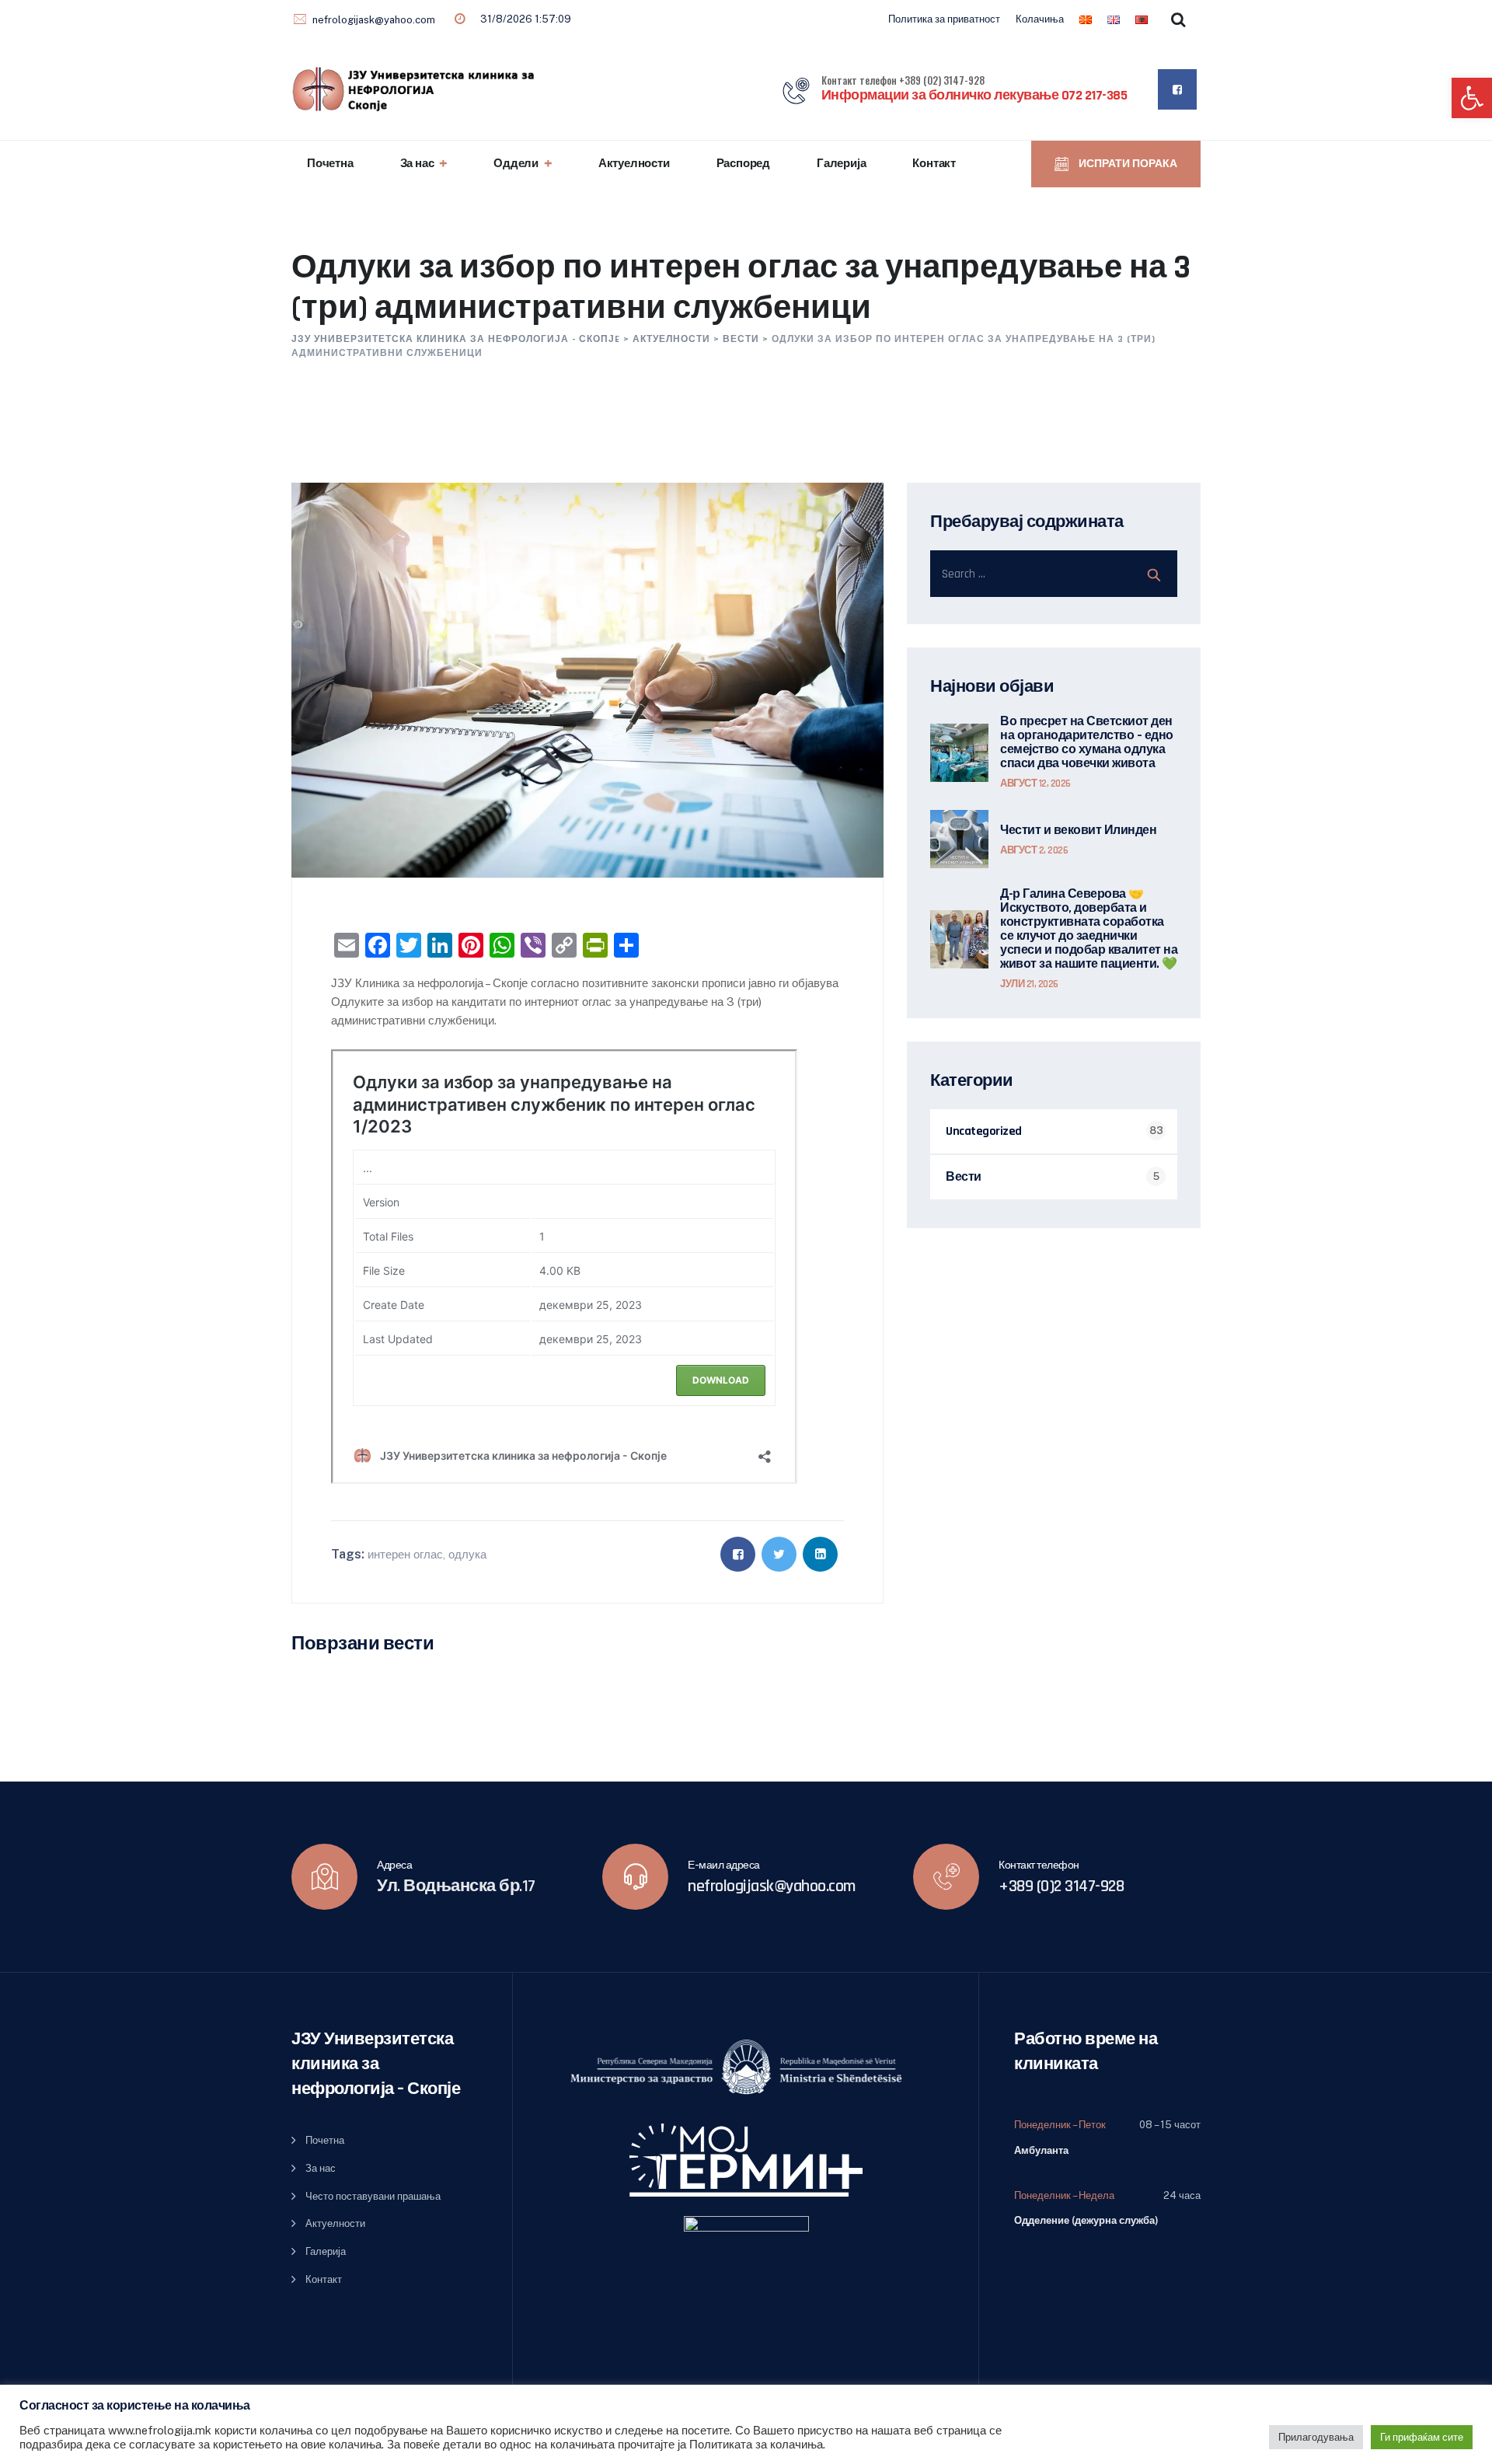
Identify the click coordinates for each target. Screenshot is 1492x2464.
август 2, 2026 (1034, 850)
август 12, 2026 (1035, 784)
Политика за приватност (944, 19)
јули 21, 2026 (1029, 984)
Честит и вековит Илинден (1078, 831)
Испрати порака (1127, 164)
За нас (417, 164)
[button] (1472, 98)
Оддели (516, 164)
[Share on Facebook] (738, 1554)
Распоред (743, 164)
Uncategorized (984, 1131)
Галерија (841, 164)
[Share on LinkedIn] (820, 1554)
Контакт (934, 164)
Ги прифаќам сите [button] (1422, 2437)
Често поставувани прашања (373, 2196)
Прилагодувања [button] (1316, 2437)
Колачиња (1040, 19)
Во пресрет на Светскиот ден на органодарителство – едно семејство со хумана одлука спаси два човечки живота (1087, 743)
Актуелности (634, 164)
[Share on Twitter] (779, 1554)
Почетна (330, 164)
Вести (964, 1177)
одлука (467, 1554)
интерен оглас (405, 1554)
